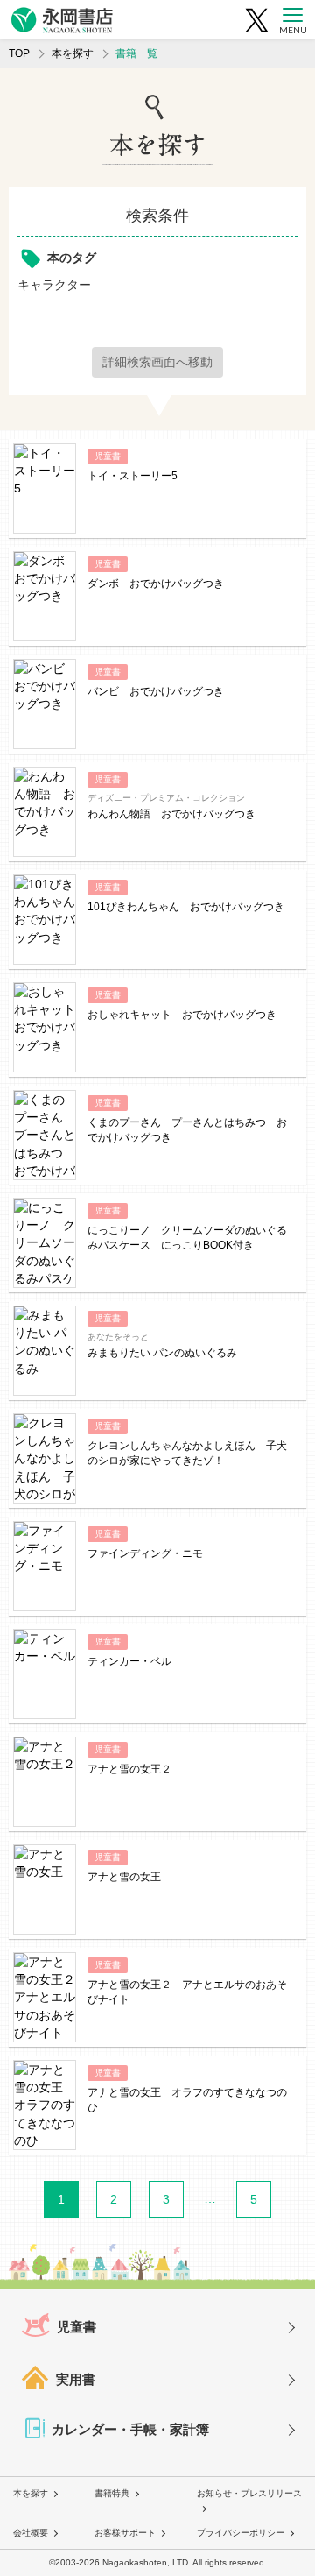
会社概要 (31, 2533)
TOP (19, 53)
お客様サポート (125, 2533)
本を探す (73, 53)
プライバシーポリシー (241, 2533)
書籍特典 (112, 2493)
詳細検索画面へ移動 (157, 362)
